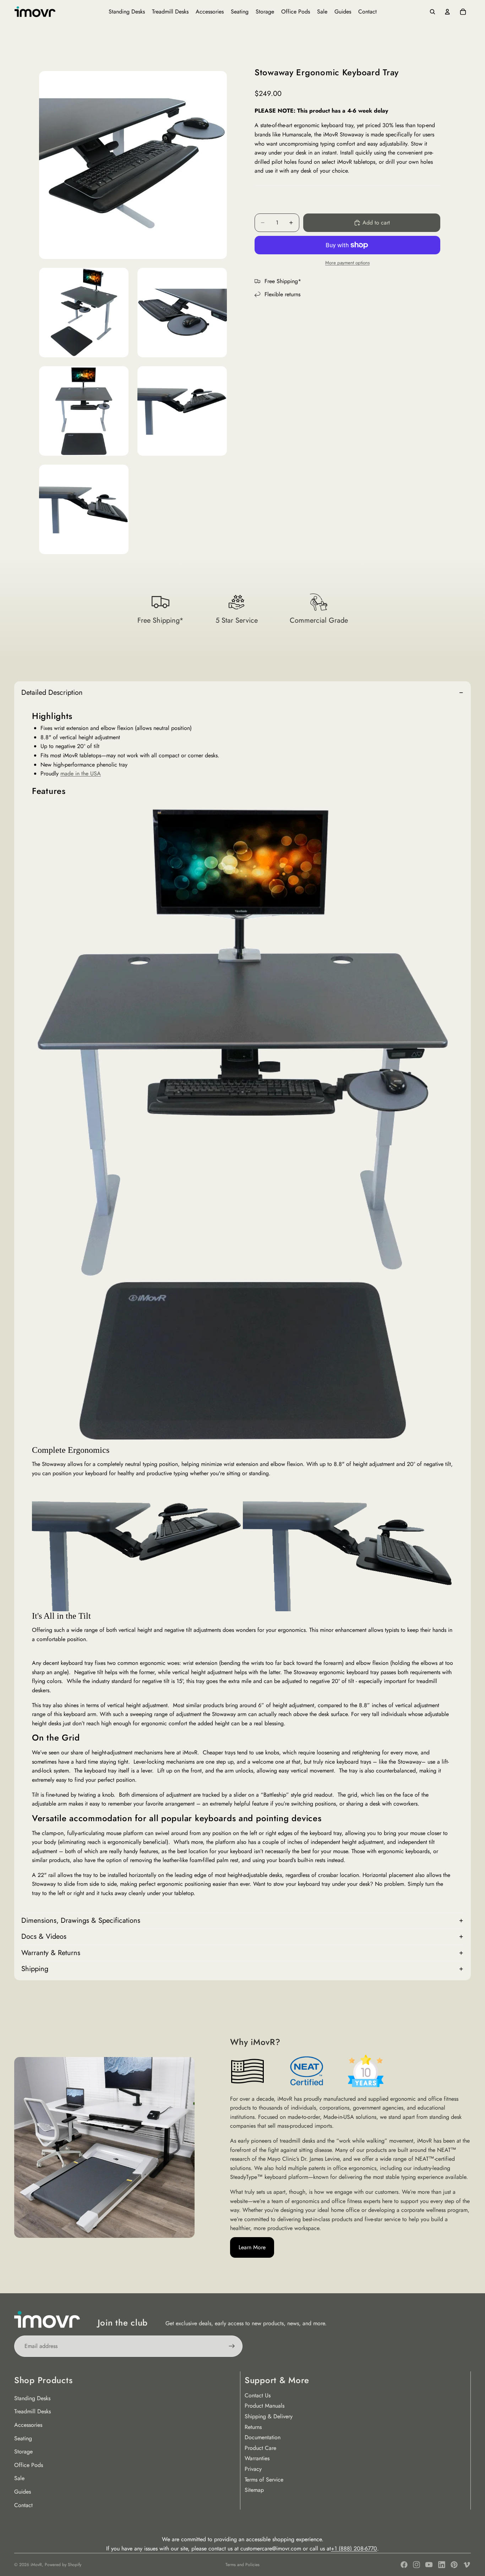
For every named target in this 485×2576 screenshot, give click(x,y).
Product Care (260, 2448)
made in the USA (81, 773)
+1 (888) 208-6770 (354, 2548)
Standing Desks (32, 2398)
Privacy (253, 2469)
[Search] (432, 12)
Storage (23, 2451)
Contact (23, 2505)
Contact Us (258, 2395)
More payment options (347, 263)
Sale (19, 2478)
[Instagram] (416, 2565)
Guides (23, 2492)
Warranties (257, 2458)
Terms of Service (264, 2480)
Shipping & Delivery (269, 2416)
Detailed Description (52, 692)
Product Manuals (265, 2406)
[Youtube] (429, 2565)
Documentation (263, 2437)
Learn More (252, 2247)
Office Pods (29, 2465)
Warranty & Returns (51, 1953)
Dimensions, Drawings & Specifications (81, 1920)
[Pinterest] (454, 2565)
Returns (253, 2427)
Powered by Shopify (63, 2565)
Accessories (28, 2425)
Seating (23, 2438)
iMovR (36, 2565)
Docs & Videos (44, 1936)
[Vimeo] (467, 2565)
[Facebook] (404, 2565)
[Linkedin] (442, 2565)
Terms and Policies (243, 2565)
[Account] (447, 12)
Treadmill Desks (32, 2411)
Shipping (35, 1969)
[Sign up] (232, 2346)
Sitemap (254, 2490)
